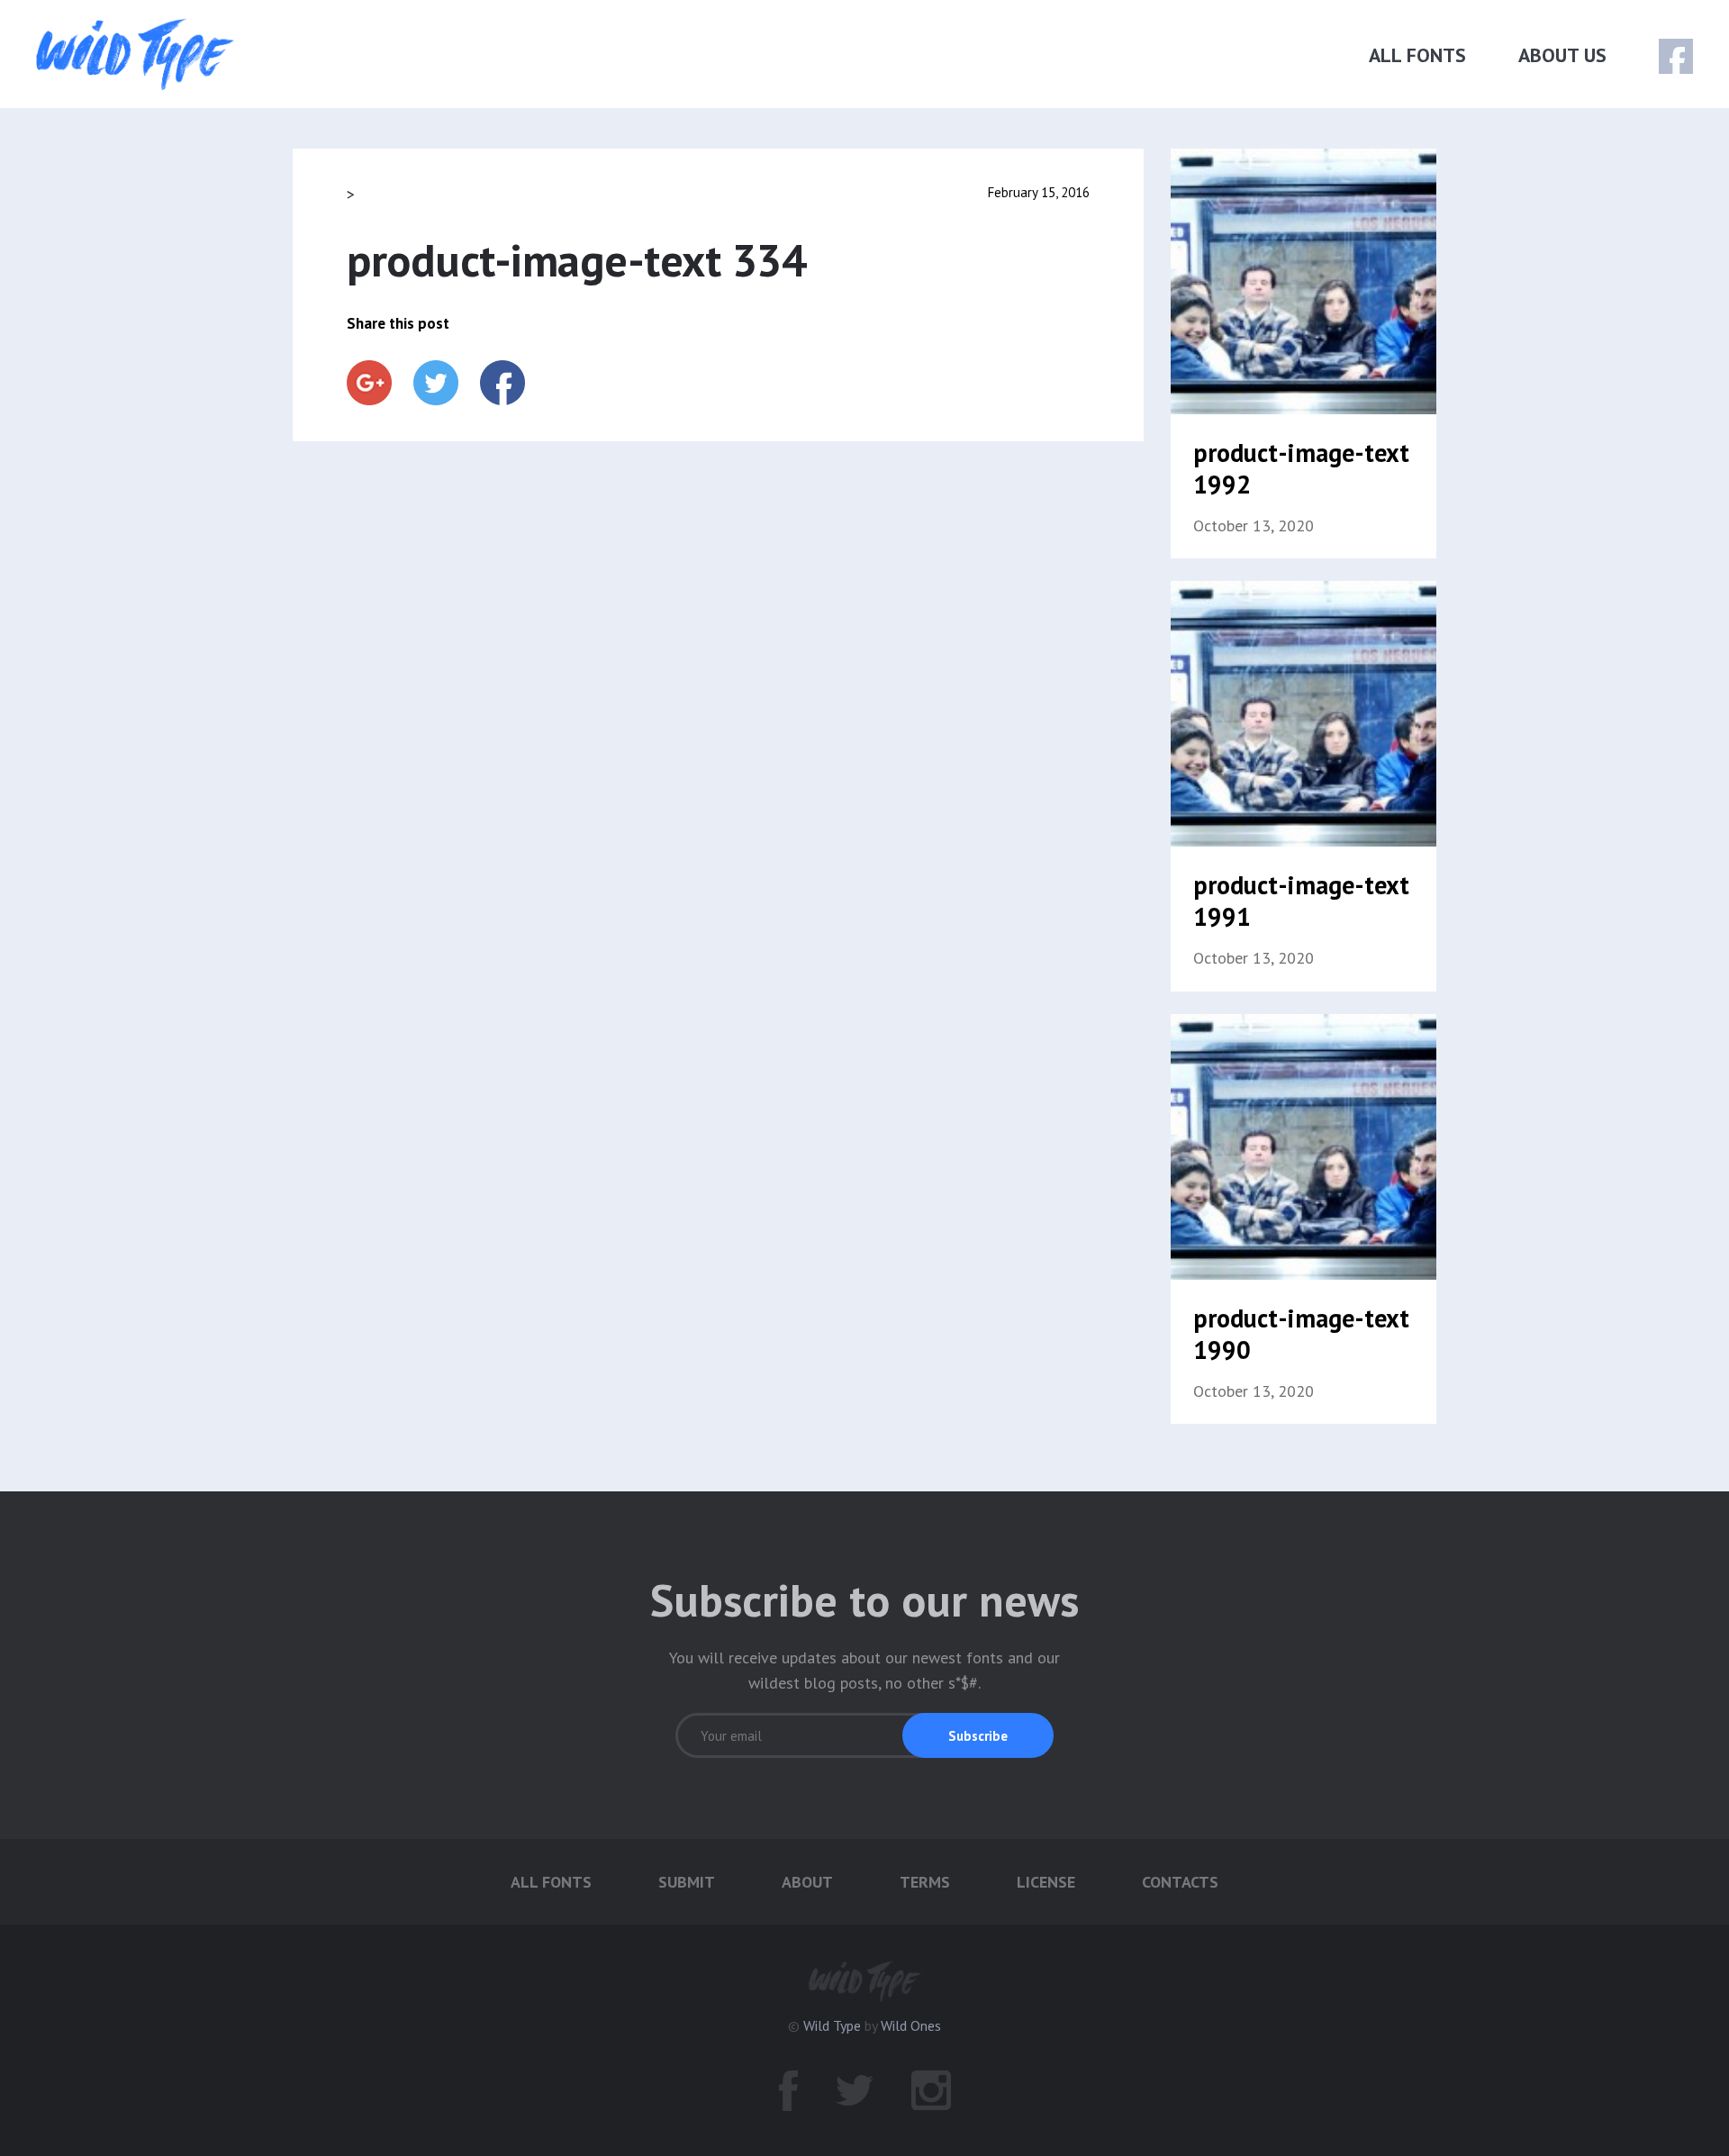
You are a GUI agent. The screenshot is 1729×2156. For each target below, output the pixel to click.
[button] (978, 1735)
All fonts (1417, 55)
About (807, 1882)
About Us (1562, 55)
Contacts (1180, 1882)
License (1046, 1882)
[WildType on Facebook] (1664, 57)
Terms (925, 1882)
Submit (687, 1882)
